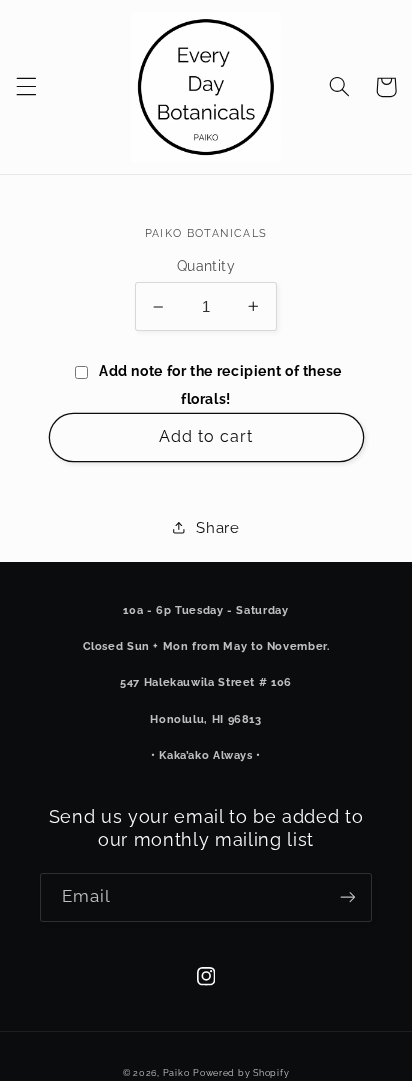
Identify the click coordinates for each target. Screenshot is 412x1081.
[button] (26, 87)
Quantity (206, 266)
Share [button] (217, 527)
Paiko (176, 1073)
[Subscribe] (348, 897)
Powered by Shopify (241, 1073)
